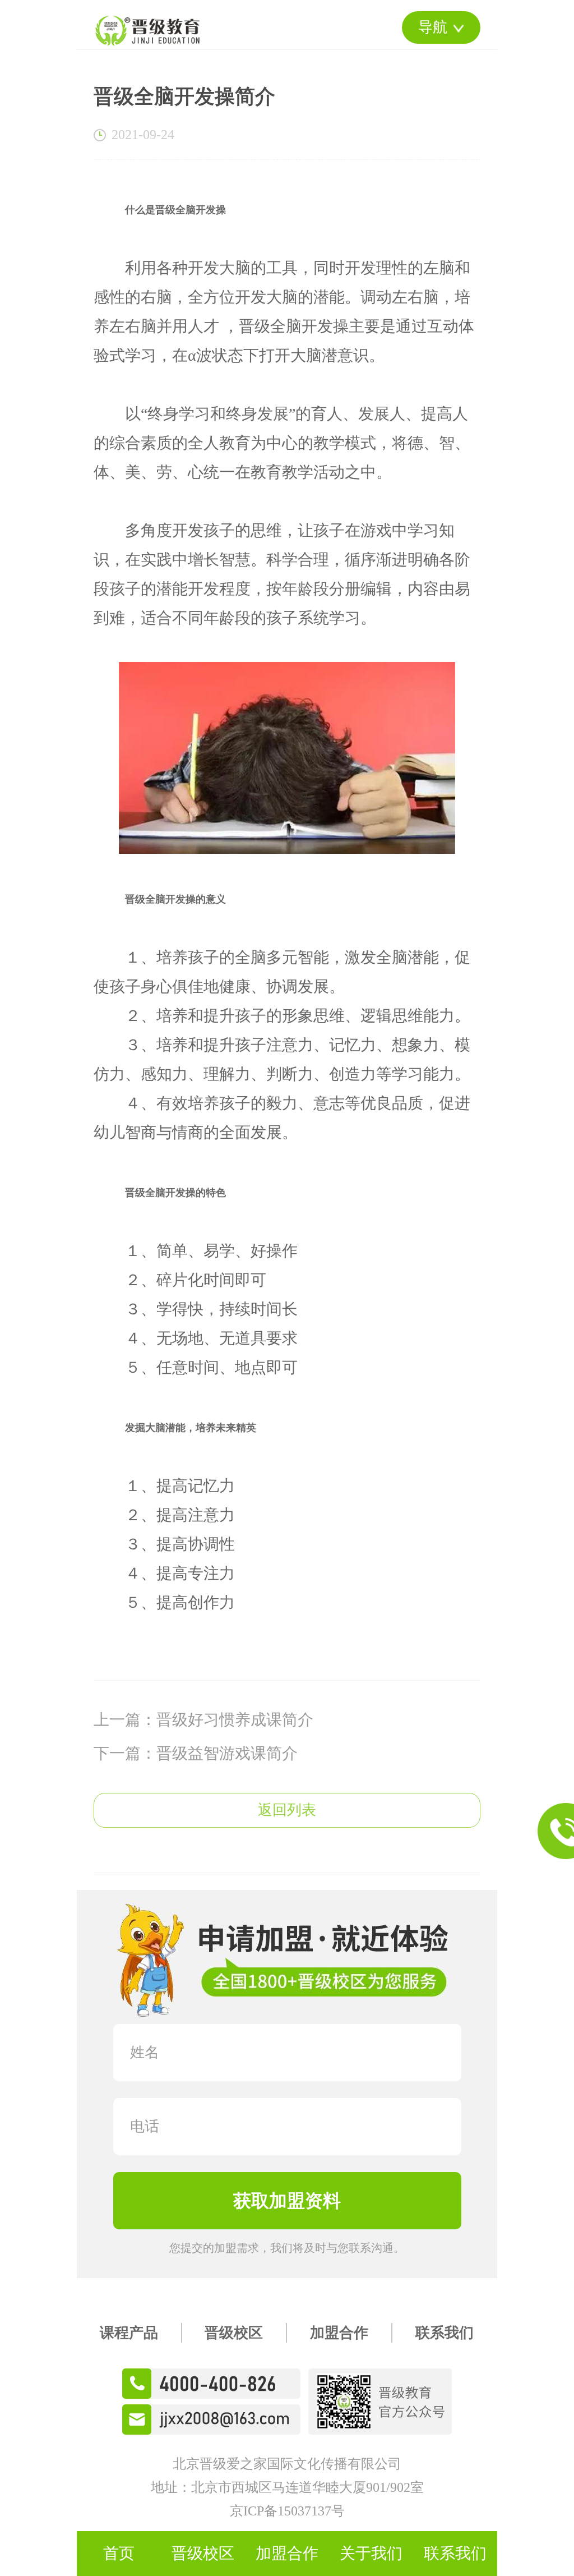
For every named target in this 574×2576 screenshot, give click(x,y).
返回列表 (287, 1810)
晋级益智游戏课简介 (227, 1753)
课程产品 (129, 2333)
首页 (119, 2553)
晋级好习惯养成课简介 (235, 1720)
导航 (433, 27)
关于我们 (371, 2553)
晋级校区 (234, 2333)
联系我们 (445, 2333)
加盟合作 (339, 2333)
